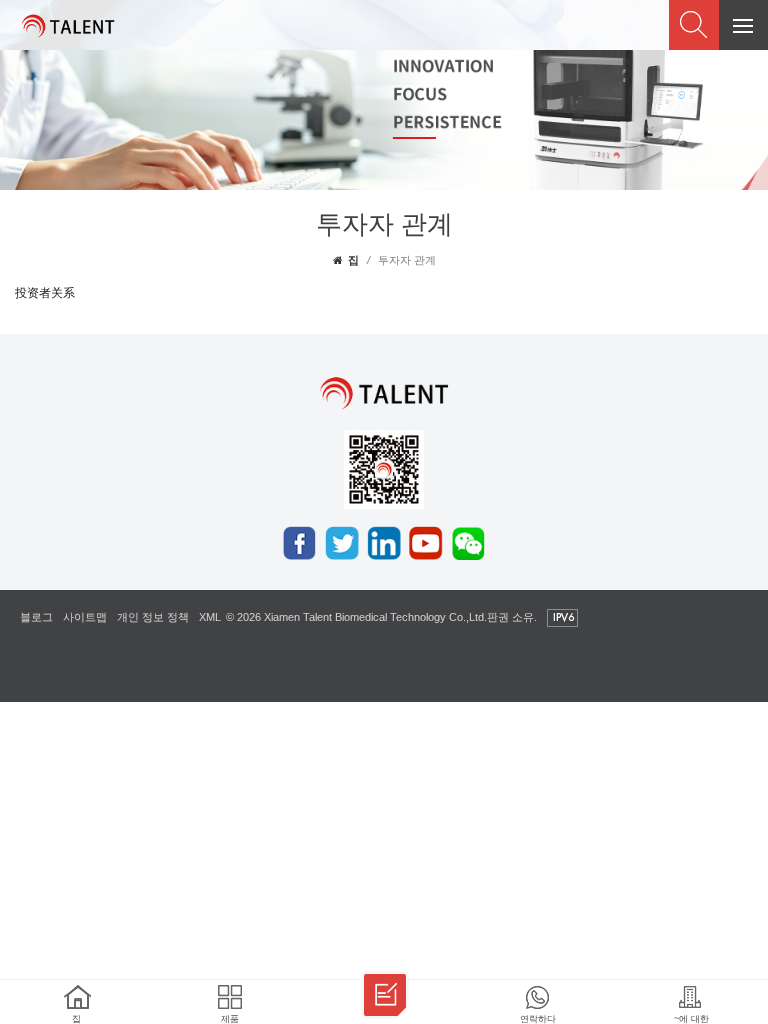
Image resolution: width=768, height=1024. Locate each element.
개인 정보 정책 (153, 617)
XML (210, 617)
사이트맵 (85, 617)
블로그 (36, 617)
